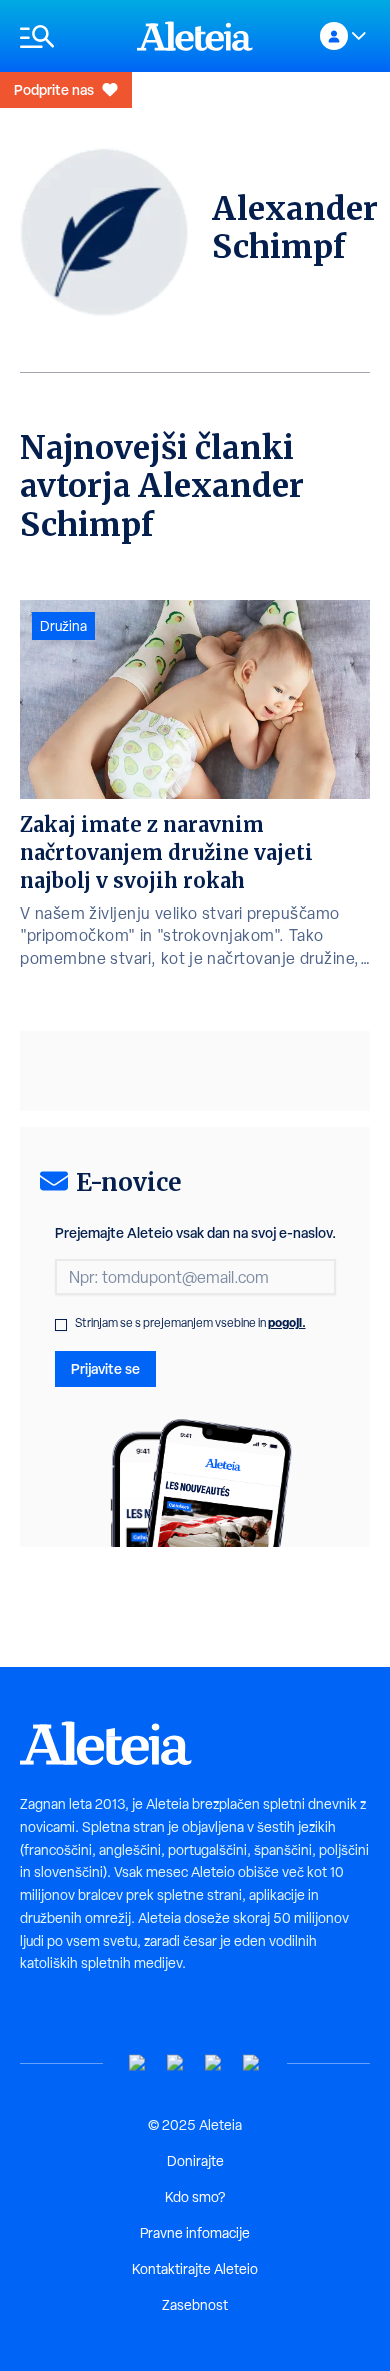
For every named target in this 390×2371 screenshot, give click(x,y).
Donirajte (195, 2161)
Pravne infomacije (195, 2233)
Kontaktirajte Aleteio (195, 2269)
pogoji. (287, 1322)
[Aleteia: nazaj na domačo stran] (195, 36)
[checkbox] (61, 1325)
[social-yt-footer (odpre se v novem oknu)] (138, 2063)
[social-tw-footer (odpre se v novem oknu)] (214, 2063)
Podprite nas (54, 89)
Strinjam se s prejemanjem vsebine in (190, 1323)
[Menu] (68, 36)
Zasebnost (195, 2305)
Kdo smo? (195, 2197)
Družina (63, 626)
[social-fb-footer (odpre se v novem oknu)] (176, 2063)
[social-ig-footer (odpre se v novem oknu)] (252, 2063)
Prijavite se (105, 1368)
